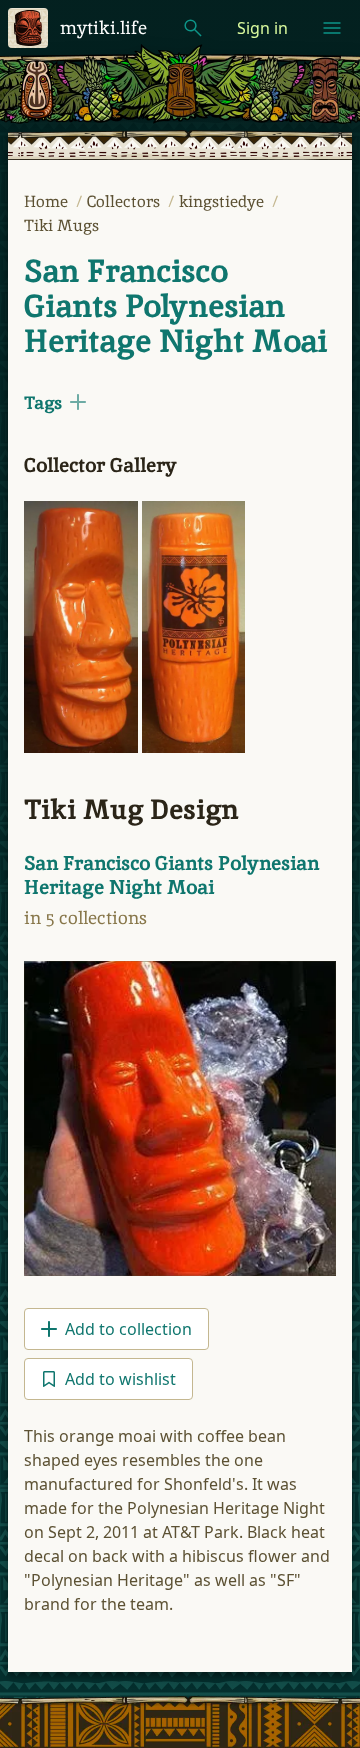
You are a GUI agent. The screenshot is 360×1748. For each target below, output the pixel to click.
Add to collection (128, 1329)
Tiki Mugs (61, 225)
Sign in (262, 28)
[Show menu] (332, 28)
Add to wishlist (120, 1379)
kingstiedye (223, 201)
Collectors (125, 201)
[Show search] (193, 28)
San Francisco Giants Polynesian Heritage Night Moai (175, 306)
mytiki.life (103, 27)
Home (48, 201)
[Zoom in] (81, 627)
